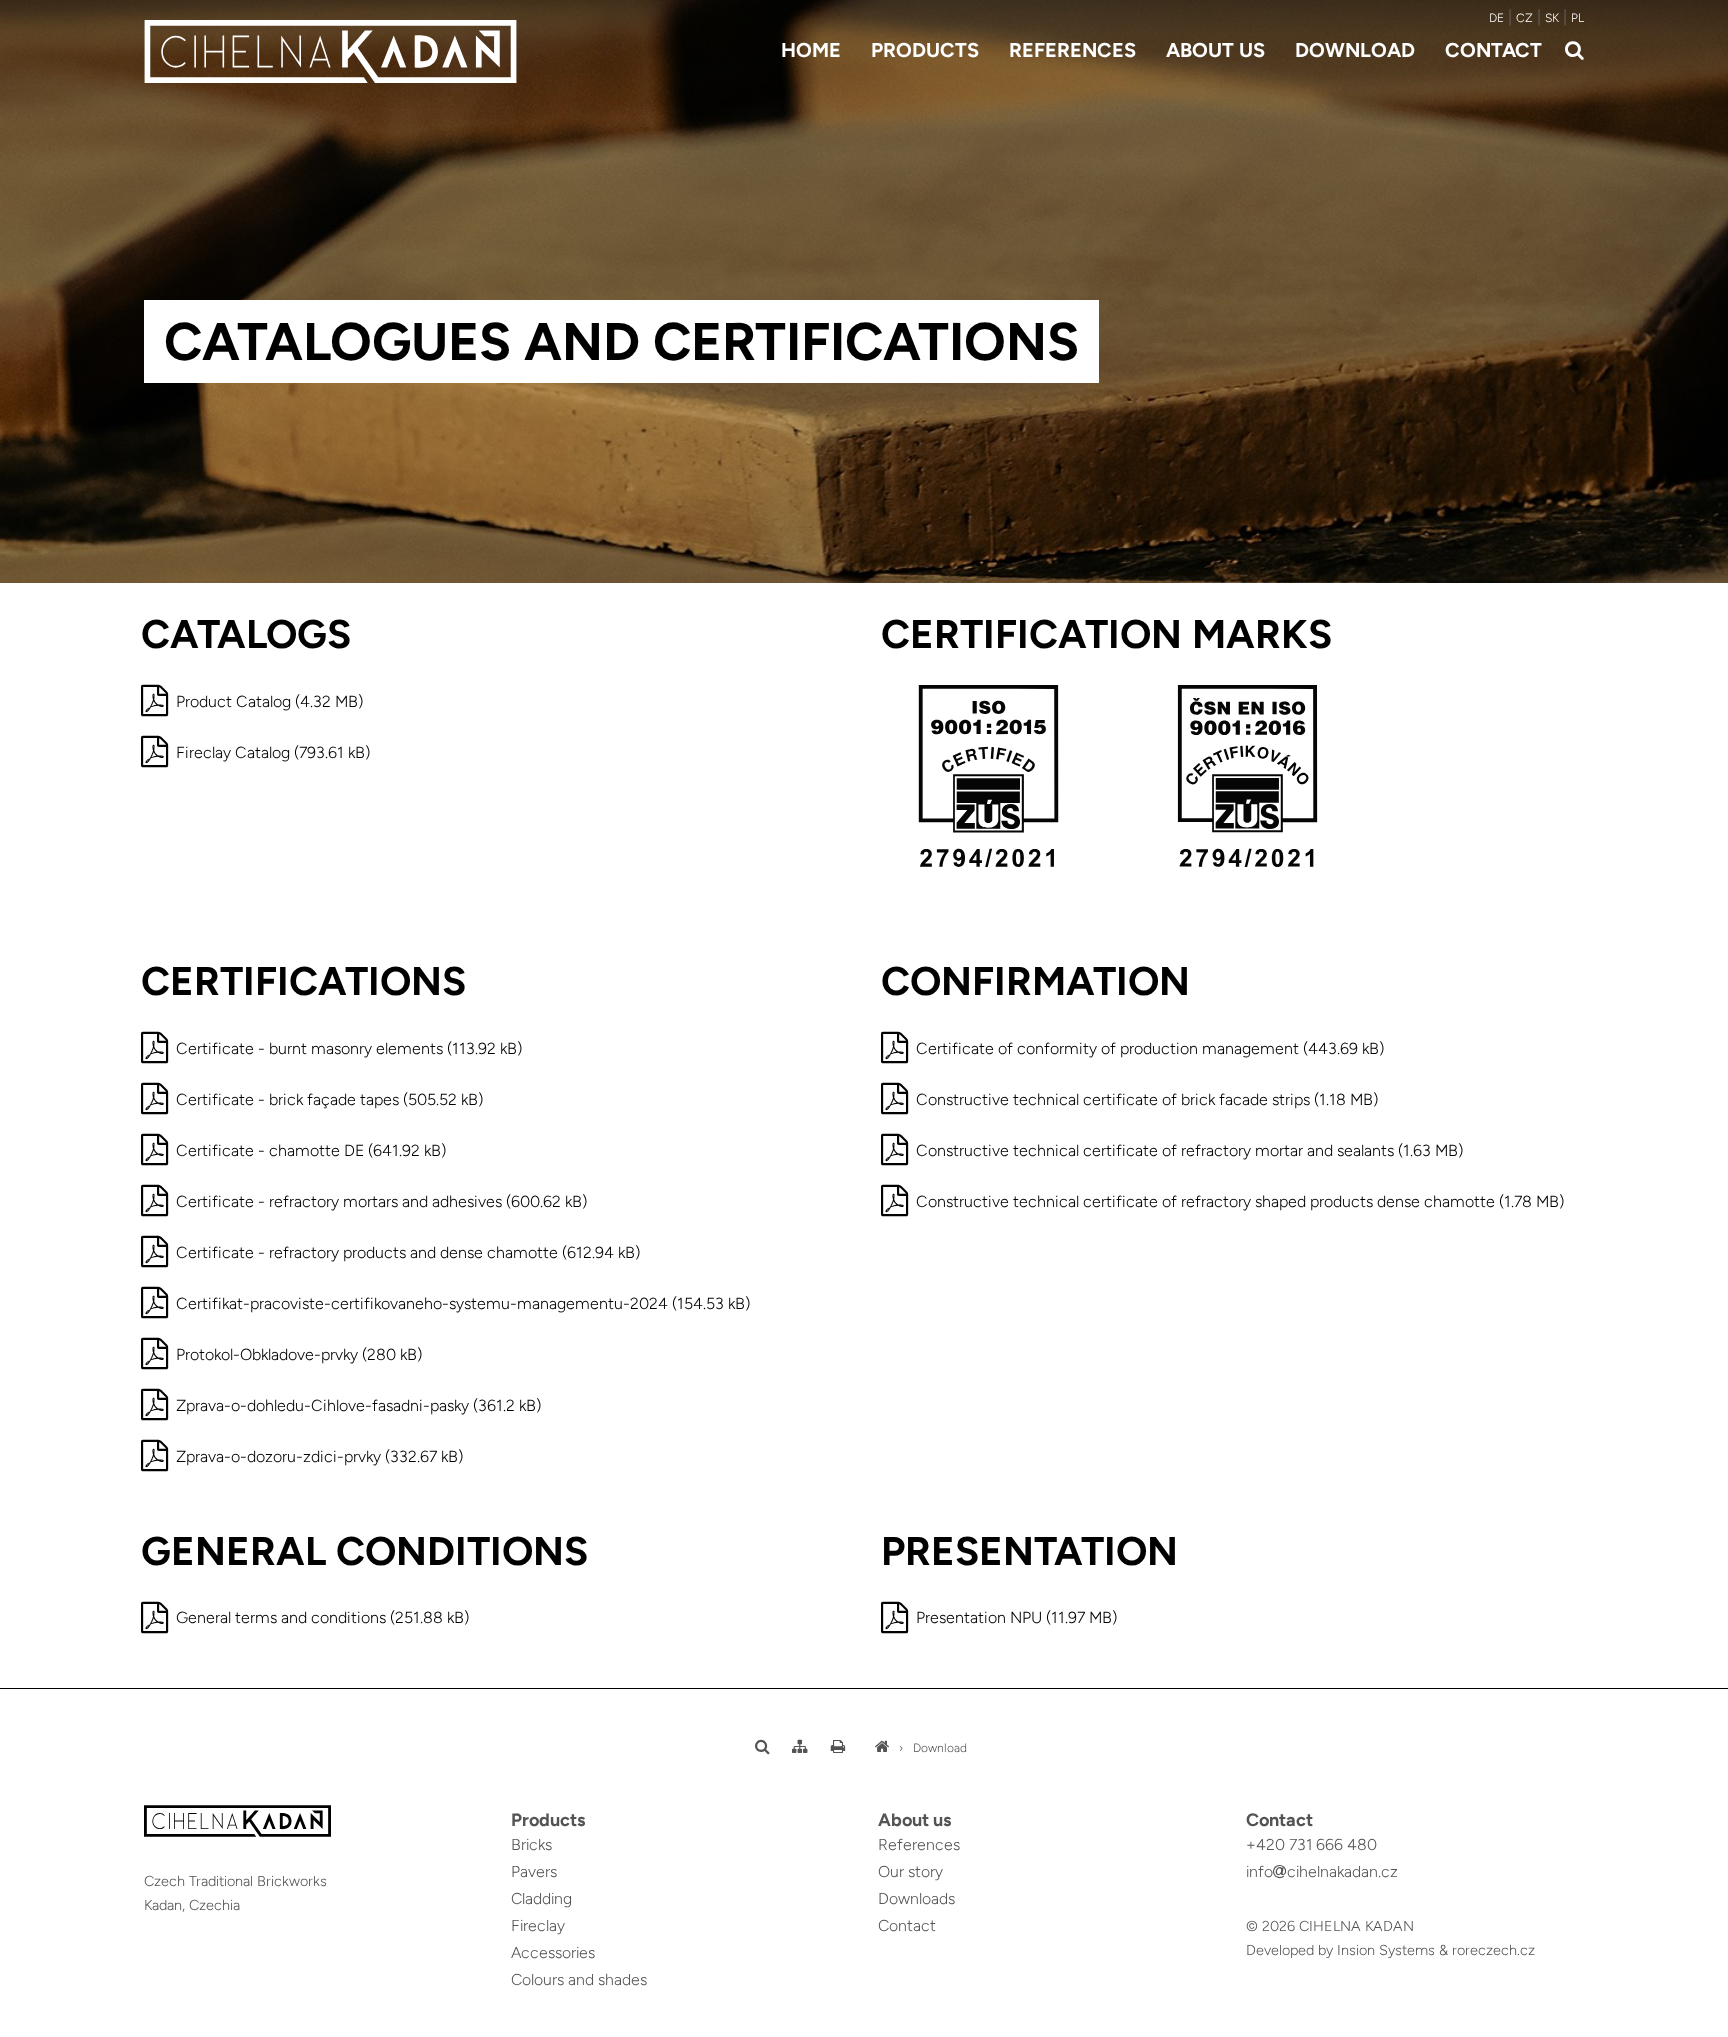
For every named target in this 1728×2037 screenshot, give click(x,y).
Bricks (531, 1844)
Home (811, 50)
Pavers (534, 1871)
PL (1577, 18)
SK (1552, 18)
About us (1215, 50)
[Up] (1697, 2023)
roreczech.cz (1493, 1950)
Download (1355, 50)
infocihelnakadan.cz (1322, 1871)
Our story (910, 1871)
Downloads (916, 1898)
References (1072, 50)
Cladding (541, 1898)
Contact (1493, 50)
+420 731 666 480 (1311, 1844)
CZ (1524, 18)
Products (925, 50)
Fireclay (538, 1925)
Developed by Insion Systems (1340, 1950)
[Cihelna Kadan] (882, 1748)
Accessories (553, 1952)
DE (1496, 18)
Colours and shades (579, 1979)
